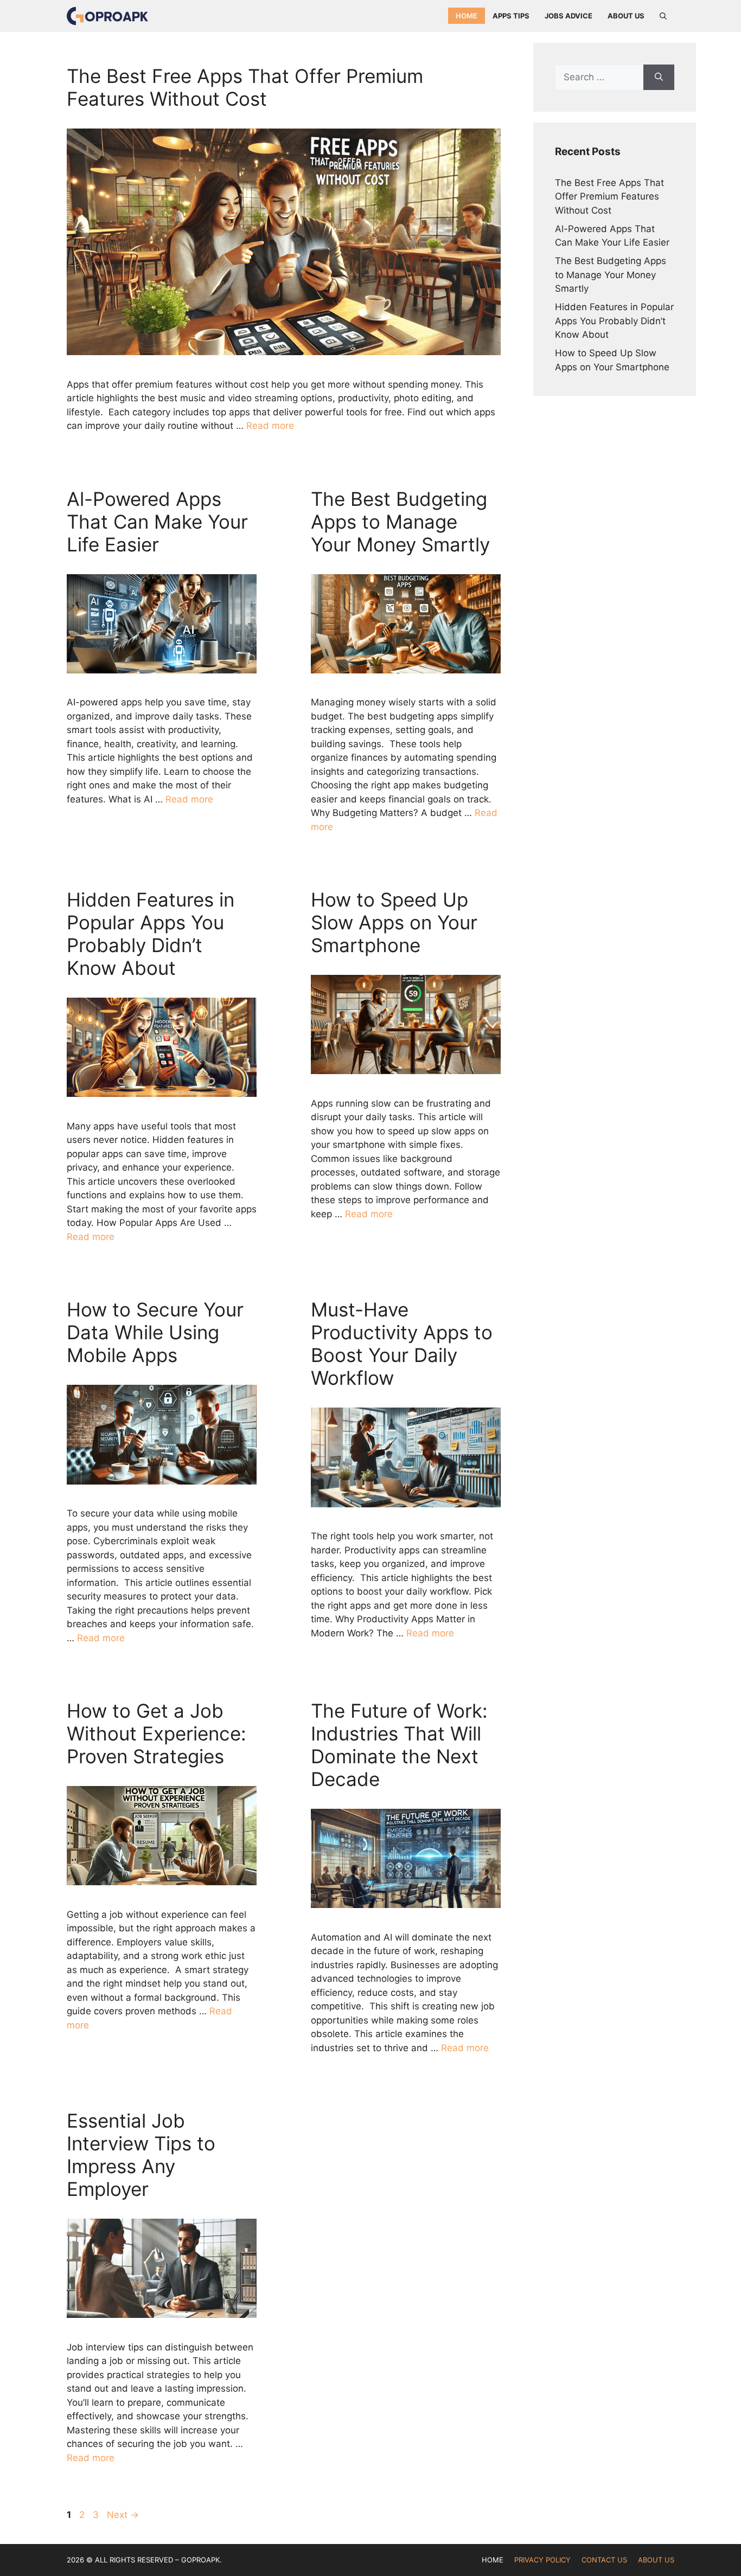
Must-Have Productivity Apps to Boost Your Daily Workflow (402, 1344)
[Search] (659, 78)
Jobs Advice (568, 16)
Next (123, 2515)
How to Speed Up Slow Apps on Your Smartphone (394, 922)
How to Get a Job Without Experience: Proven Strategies (159, 1733)
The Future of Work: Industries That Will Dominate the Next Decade (399, 1745)
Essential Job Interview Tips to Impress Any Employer (141, 2155)
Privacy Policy (542, 2560)
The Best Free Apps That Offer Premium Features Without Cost (245, 87)
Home (467, 16)
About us (626, 16)
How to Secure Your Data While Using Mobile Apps (155, 1332)
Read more (270, 426)
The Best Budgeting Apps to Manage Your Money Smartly (400, 522)
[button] (663, 16)
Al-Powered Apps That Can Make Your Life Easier (157, 522)
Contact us (604, 2560)
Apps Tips (511, 16)
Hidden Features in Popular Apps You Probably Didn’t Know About (151, 934)
